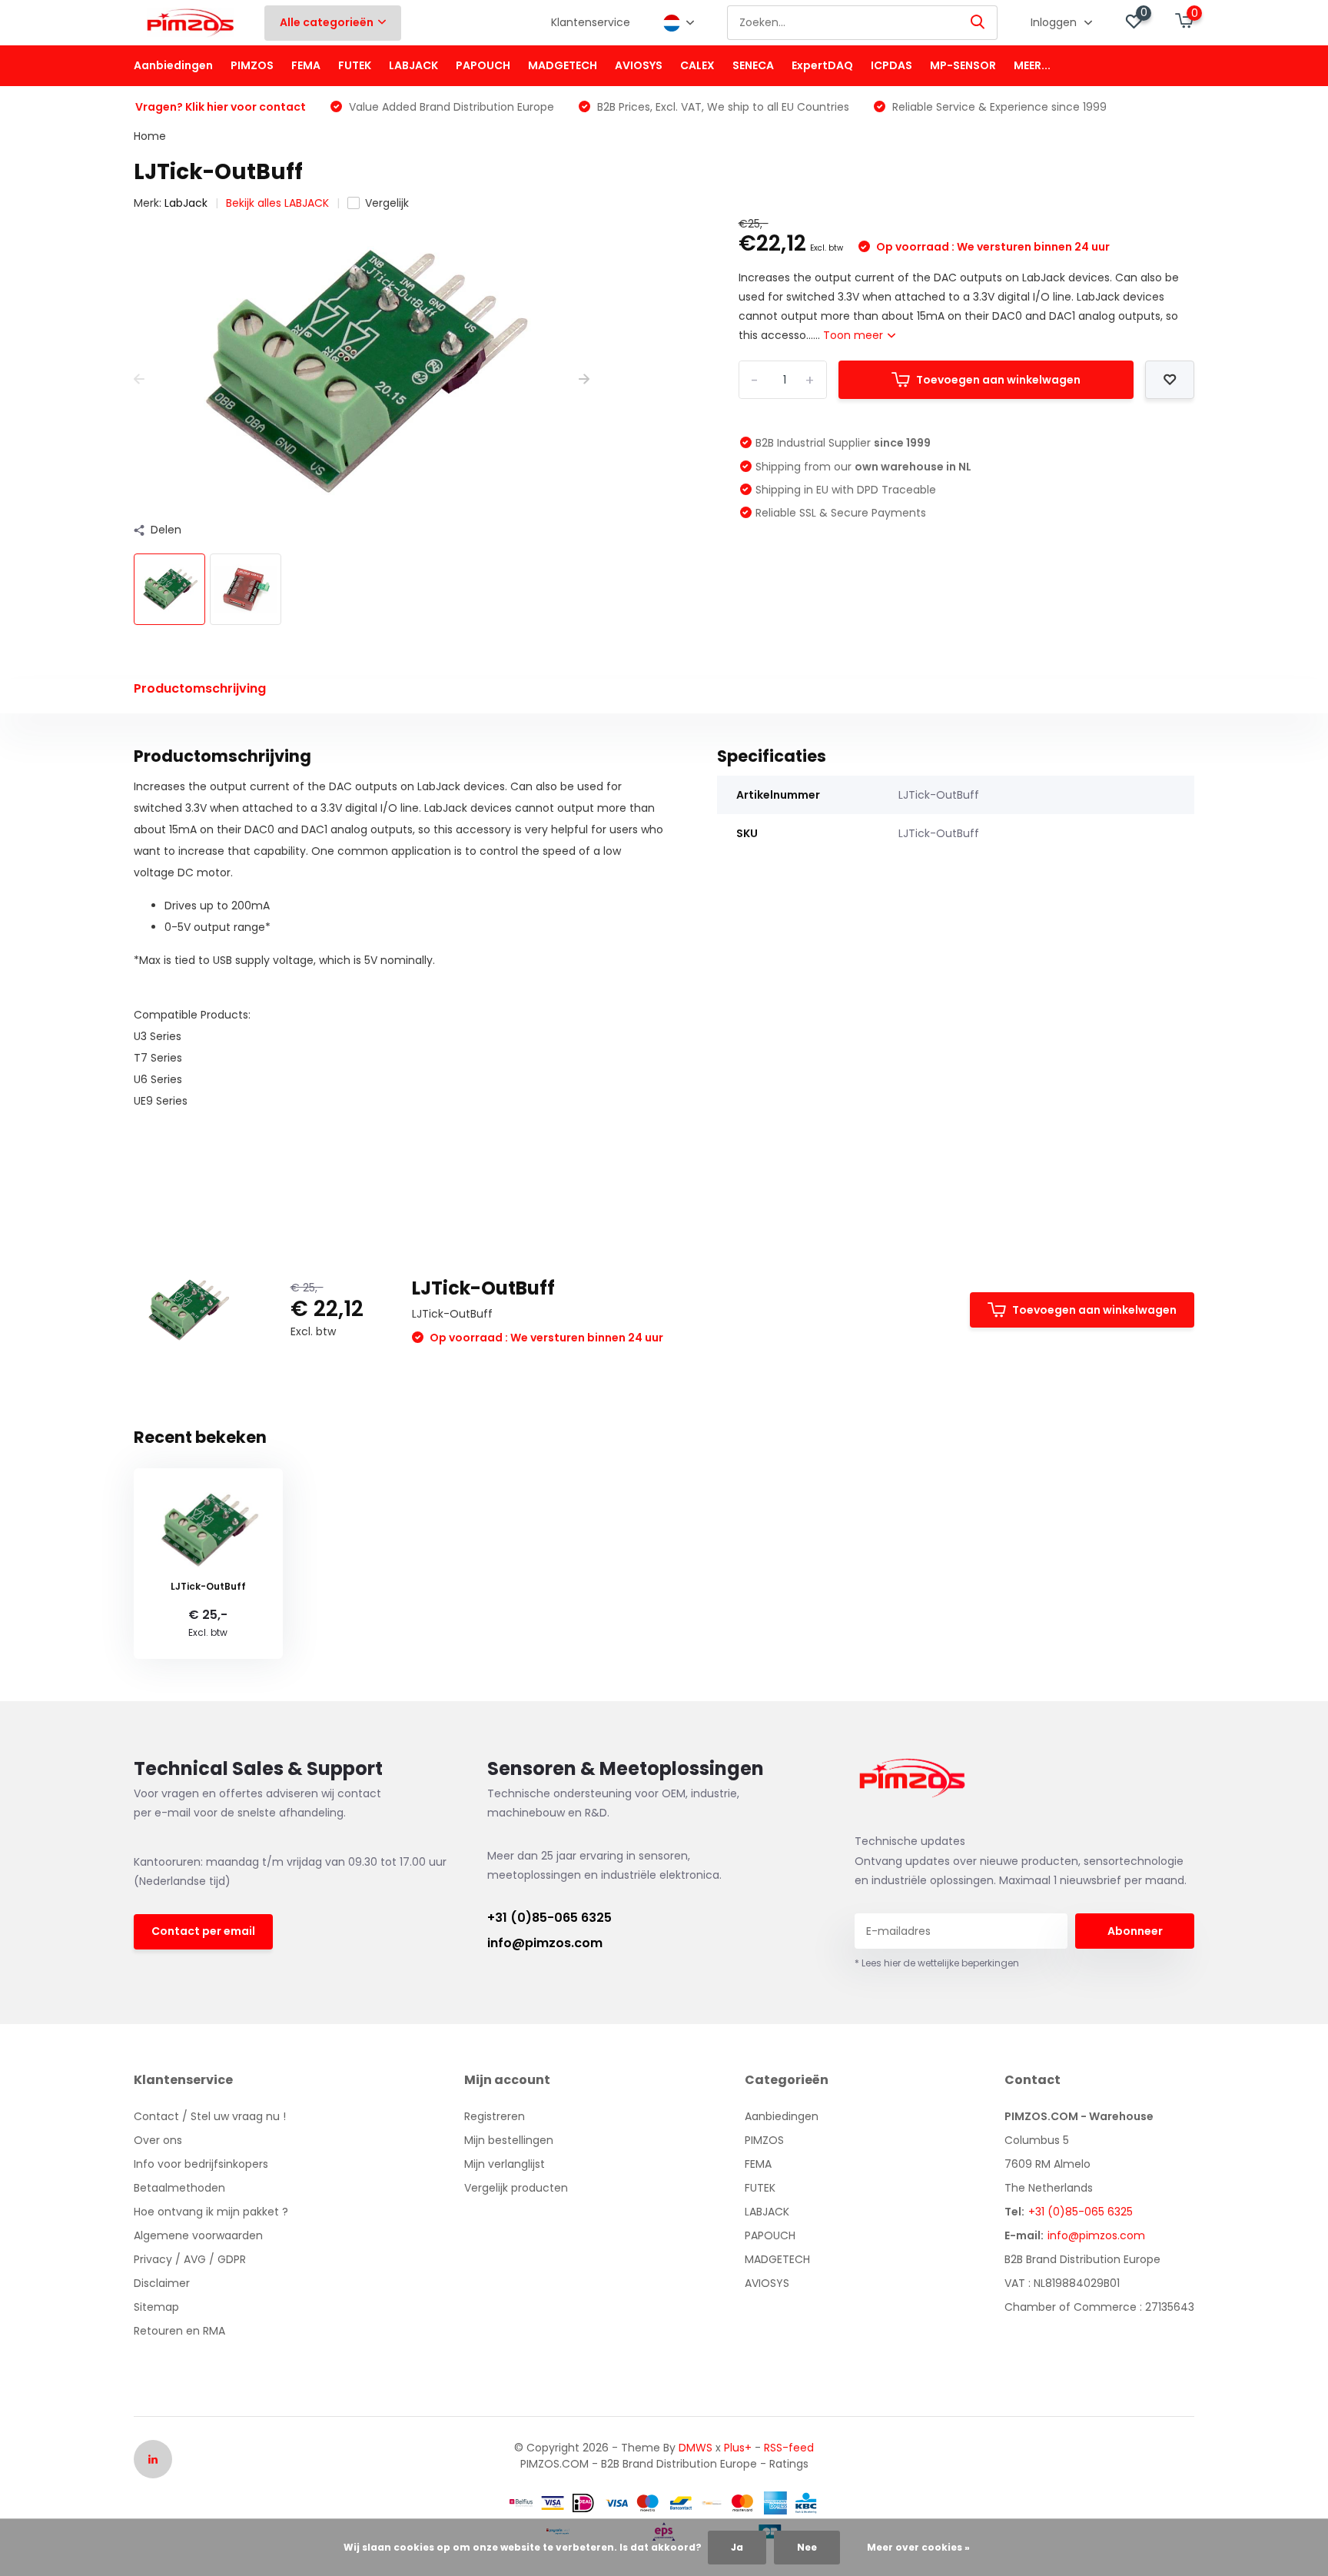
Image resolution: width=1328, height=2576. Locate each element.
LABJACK (413, 65)
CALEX (697, 65)
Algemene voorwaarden (198, 2235)
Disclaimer (162, 2283)
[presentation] (139, 379)
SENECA (753, 65)
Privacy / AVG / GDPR (190, 2259)
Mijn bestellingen (509, 2140)
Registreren (495, 2116)
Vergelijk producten (516, 2188)
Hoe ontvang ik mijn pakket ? (211, 2212)
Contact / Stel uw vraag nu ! (210, 2116)
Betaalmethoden (179, 2188)
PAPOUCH (483, 65)
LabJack (186, 203)
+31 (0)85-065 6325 (549, 1918)
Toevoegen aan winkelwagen (998, 380)
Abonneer (1135, 1931)
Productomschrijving (200, 688)
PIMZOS (252, 65)
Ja (737, 2547)
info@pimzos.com (545, 1943)
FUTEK (355, 65)
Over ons (158, 2140)
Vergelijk (387, 203)
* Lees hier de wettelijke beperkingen (937, 1963)
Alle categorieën (327, 22)
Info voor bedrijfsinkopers (201, 2164)
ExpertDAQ (822, 65)
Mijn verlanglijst (505, 2164)
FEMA (306, 65)
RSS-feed (789, 2448)
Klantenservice (591, 22)
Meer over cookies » (918, 2547)
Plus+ (738, 2448)
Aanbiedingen (173, 65)
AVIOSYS (639, 65)
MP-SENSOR (963, 65)
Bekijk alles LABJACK (277, 203)
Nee (807, 2547)
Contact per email (203, 1931)
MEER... (1032, 65)
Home (150, 136)
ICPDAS (891, 65)
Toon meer (855, 335)
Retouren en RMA (179, 2331)
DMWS (696, 2448)
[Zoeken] (978, 23)
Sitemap (156, 2307)
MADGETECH (563, 65)
